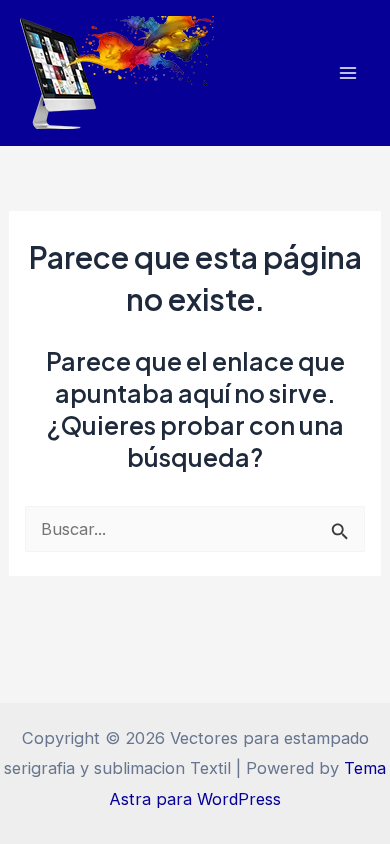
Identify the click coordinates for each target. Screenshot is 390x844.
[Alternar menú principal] (347, 73)
